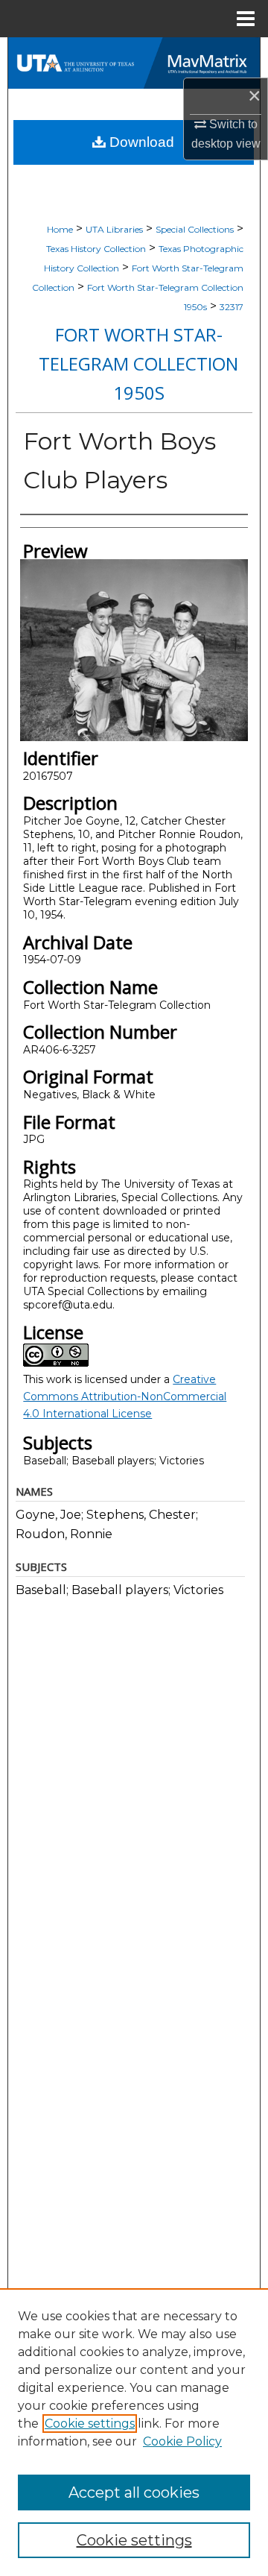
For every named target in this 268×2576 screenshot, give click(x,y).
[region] (134, 2432)
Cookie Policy (182, 2441)
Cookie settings (90, 2424)
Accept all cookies (134, 2492)
